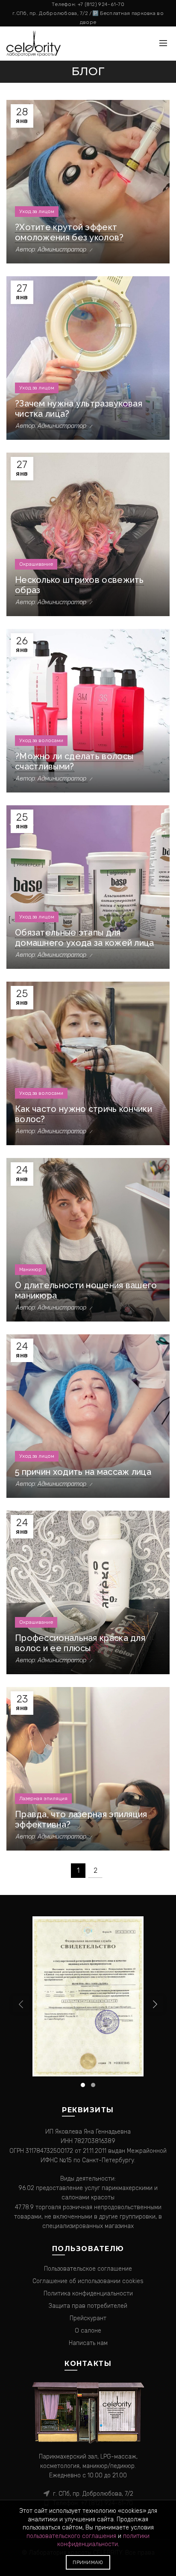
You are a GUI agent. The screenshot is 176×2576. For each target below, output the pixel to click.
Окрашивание (36, 564)
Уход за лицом (37, 211)
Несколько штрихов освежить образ (79, 585)
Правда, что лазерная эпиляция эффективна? (81, 1819)
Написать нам (88, 2343)
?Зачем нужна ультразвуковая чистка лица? (79, 409)
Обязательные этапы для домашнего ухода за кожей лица (85, 938)
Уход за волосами (41, 740)
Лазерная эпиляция (43, 1798)
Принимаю (88, 2562)
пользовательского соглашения (71, 2536)
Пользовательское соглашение (88, 2269)
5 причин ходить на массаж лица (83, 1472)
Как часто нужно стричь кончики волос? (84, 1114)
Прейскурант (88, 2318)
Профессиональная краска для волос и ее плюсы (80, 1643)
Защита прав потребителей (88, 2306)
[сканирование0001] (88, 1996)
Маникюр (31, 1269)
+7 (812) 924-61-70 (101, 4)
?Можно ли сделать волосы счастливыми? (74, 761)
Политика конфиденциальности (88, 2294)
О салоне (88, 2331)
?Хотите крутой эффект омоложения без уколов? (69, 232)
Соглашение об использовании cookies (88, 2281)
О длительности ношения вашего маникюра (86, 1290)
